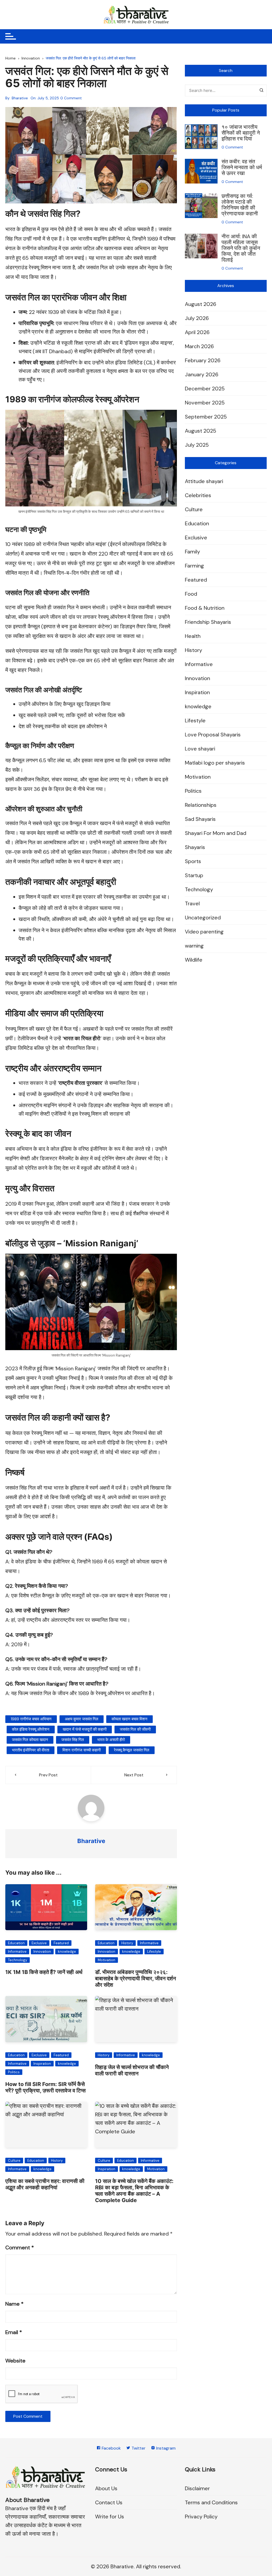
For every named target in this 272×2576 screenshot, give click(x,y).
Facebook (111, 2448)
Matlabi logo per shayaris (215, 763)
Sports (193, 861)
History (127, 1943)
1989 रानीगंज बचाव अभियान (31, 1719)
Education (16, 1943)
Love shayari (200, 749)
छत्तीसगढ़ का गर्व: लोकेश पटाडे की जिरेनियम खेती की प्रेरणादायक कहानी (240, 205)
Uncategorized (203, 918)
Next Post (134, 1775)
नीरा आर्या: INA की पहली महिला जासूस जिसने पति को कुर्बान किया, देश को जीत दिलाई (241, 248)
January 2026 (202, 374)
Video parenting (204, 932)
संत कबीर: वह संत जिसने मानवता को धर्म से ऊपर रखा (242, 167)
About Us (106, 2488)
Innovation (42, 1952)
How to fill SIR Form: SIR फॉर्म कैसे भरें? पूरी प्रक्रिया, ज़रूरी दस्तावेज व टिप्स (45, 2087)
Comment (20, 2247)
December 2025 (205, 389)
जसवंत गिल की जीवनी (135, 1729)
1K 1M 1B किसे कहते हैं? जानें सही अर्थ (44, 1972)
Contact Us (109, 2502)
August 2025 (201, 431)
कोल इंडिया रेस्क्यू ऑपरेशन (31, 1729)
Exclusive (39, 1943)
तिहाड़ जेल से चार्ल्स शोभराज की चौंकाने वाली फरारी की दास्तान (132, 2070)
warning (194, 946)
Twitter (138, 2448)
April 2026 (197, 332)
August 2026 (201, 304)
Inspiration (42, 2064)
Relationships (201, 805)
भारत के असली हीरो (111, 1740)
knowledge (67, 1952)
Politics (14, 2072)
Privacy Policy (201, 2517)
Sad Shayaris (200, 819)
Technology (18, 1960)
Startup (194, 875)
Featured (61, 1943)
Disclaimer (197, 2488)
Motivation (107, 1960)
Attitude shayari (204, 481)
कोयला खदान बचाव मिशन (129, 1719)
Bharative (20, 98)
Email (14, 2332)
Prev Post (48, 1775)
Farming (194, 566)
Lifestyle (154, 1952)
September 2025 (206, 417)
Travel (192, 903)
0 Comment (71, 98)
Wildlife (194, 960)
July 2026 (197, 318)
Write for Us (110, 2517)
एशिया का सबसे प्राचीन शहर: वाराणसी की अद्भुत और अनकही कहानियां (45, 2184)
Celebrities (198, 495)
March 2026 (199, 346)
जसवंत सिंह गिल (73, 1740)
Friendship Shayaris (208, 622)
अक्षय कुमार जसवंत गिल (82, 1719)
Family (192, 552)
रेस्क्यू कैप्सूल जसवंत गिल (132, 1750)
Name (14, 2304)
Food (191, 594)
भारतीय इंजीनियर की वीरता (31, 1750)
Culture (14, 2161)
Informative (17, 1952)
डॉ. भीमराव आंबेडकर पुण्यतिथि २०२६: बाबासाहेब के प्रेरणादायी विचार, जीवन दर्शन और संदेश (135, 1978)
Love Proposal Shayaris (213, 735)
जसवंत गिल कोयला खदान (30, 1740)
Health (193, 636)
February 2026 (203, 360)
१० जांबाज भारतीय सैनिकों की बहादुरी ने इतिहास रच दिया (241, 133)
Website (15, 2361)
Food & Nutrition (205, 608)
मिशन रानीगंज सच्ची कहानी (82, 1750)
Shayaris (195, 847)
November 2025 (205, 403)
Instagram (165, 2448)
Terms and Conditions (211, 2502)
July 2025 (197, 445)
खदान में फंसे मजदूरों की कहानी (85, 1729)
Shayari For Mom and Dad (216, 833)
